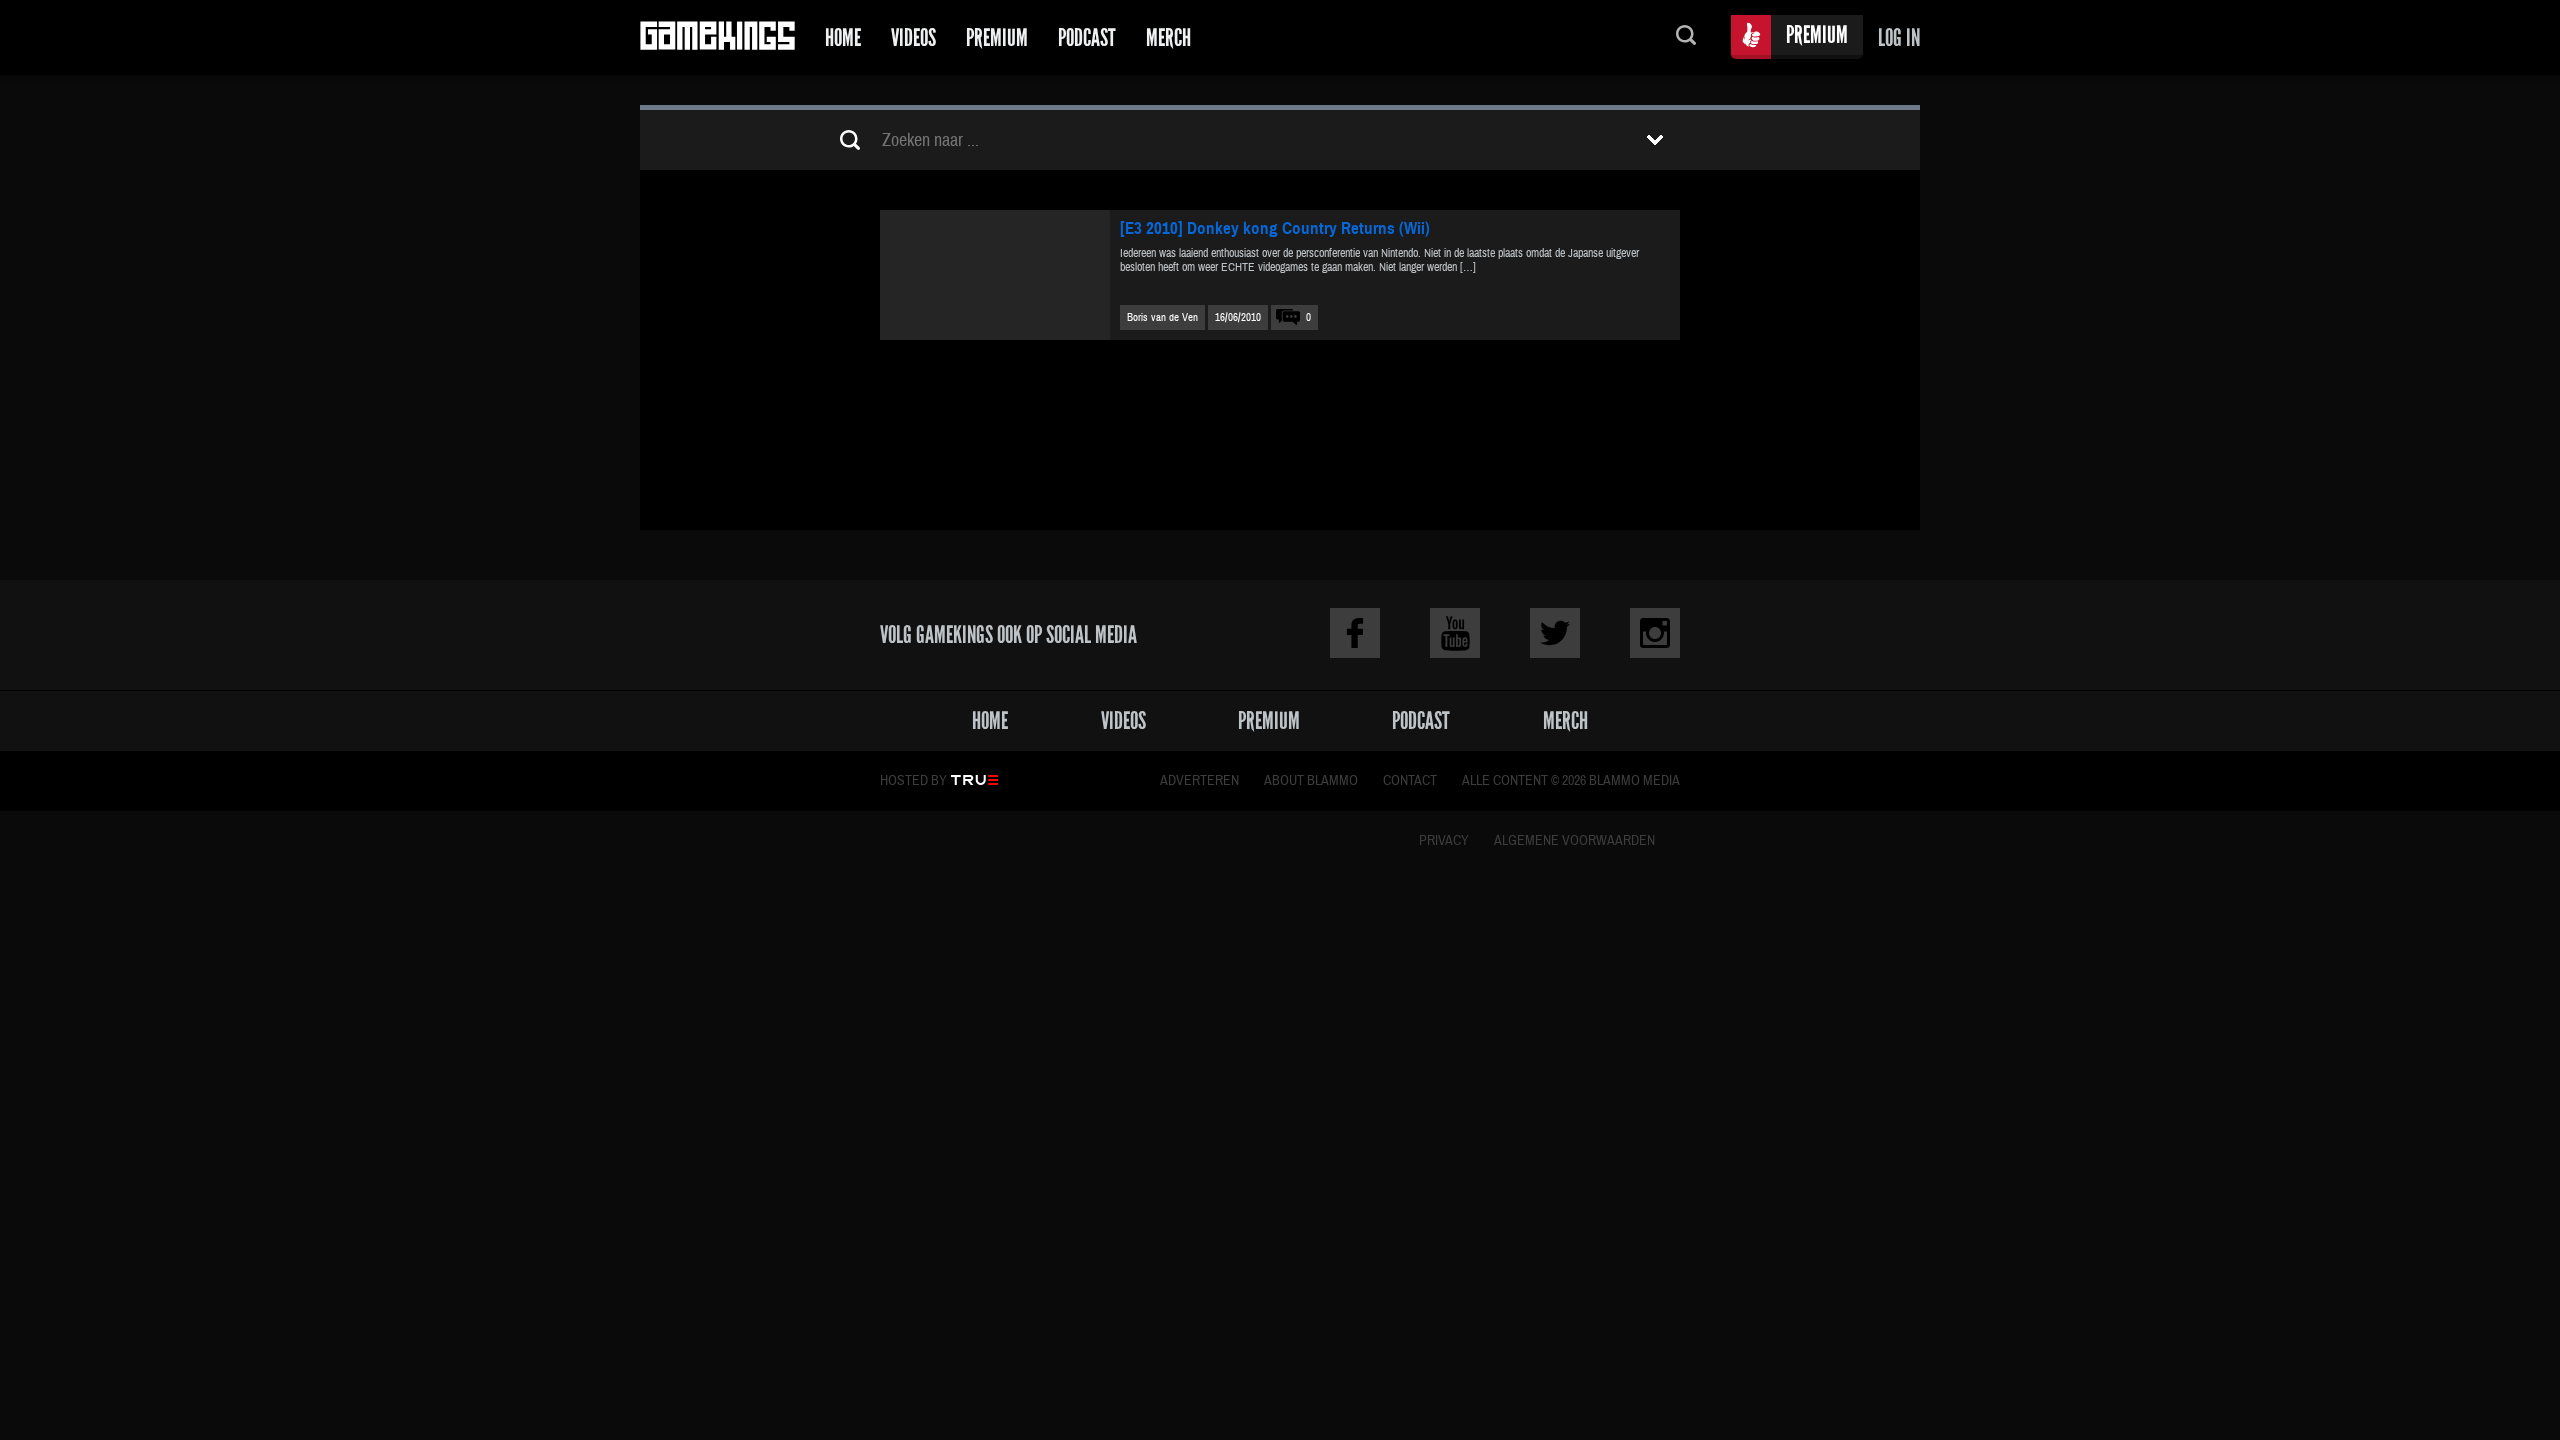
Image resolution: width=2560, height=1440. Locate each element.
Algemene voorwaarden (1574, 841)
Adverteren (1199, 781)
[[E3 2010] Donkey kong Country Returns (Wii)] (995, 275)
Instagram (1655, 633)
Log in (1899, 37)
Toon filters (1655, 140)
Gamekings (717, 37)
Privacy (1444, 841)
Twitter (1555, 633)
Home (843, 37)
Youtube (1455, 633)
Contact (1410, 781)
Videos (913, 37)
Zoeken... (1686, 37)
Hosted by (913, 781)
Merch (1168, 37)
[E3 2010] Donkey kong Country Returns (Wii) (1275, 228)
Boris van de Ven (1162, 317)
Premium (997, 37)
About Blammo (1311, 781)
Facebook (1355, 633)
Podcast (1087, 37)
